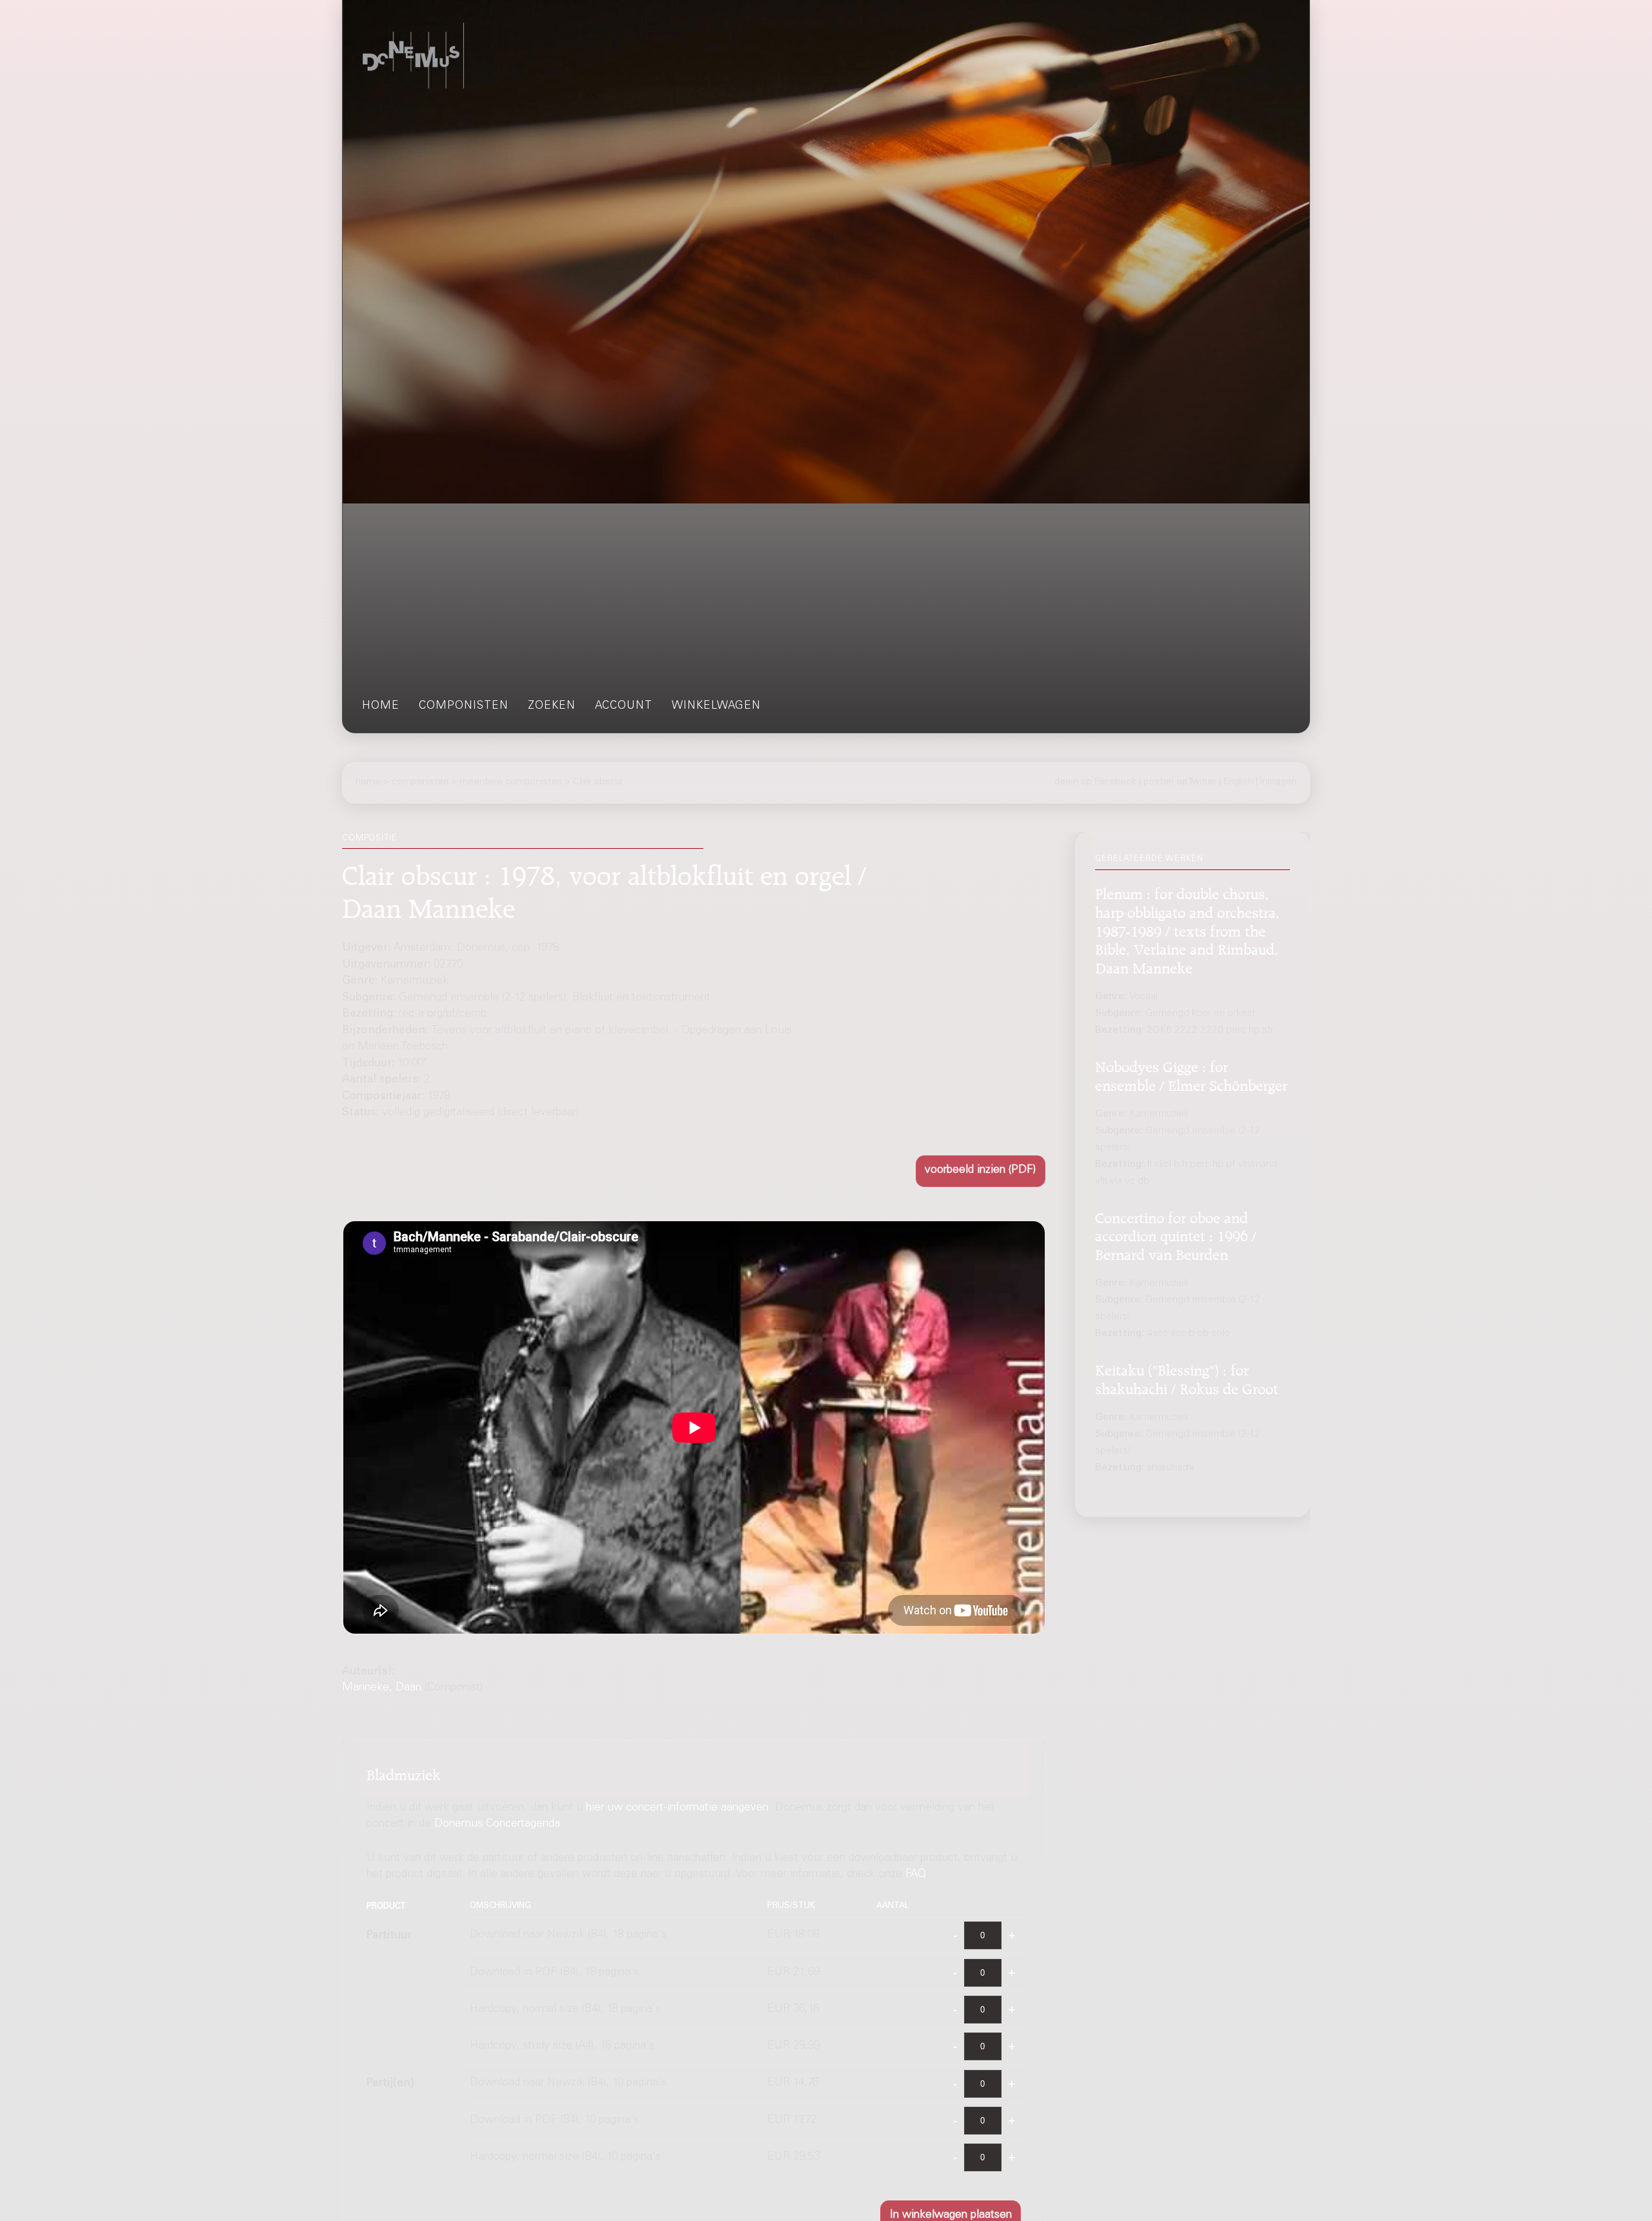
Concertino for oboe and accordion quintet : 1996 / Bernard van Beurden (1176, 1234)
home (381, 706)
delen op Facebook (1095, 782)
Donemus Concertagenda (497, 1825)
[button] (981, 1171)
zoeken (552, 706)
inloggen (1278, 782)
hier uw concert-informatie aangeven (677, 1808)
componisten (464, 706)
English (1238, 782)
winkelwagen (716, 706)
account (624, 706)
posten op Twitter (1180, 782)
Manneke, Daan (382, 1688)
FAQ (916, 1875)
